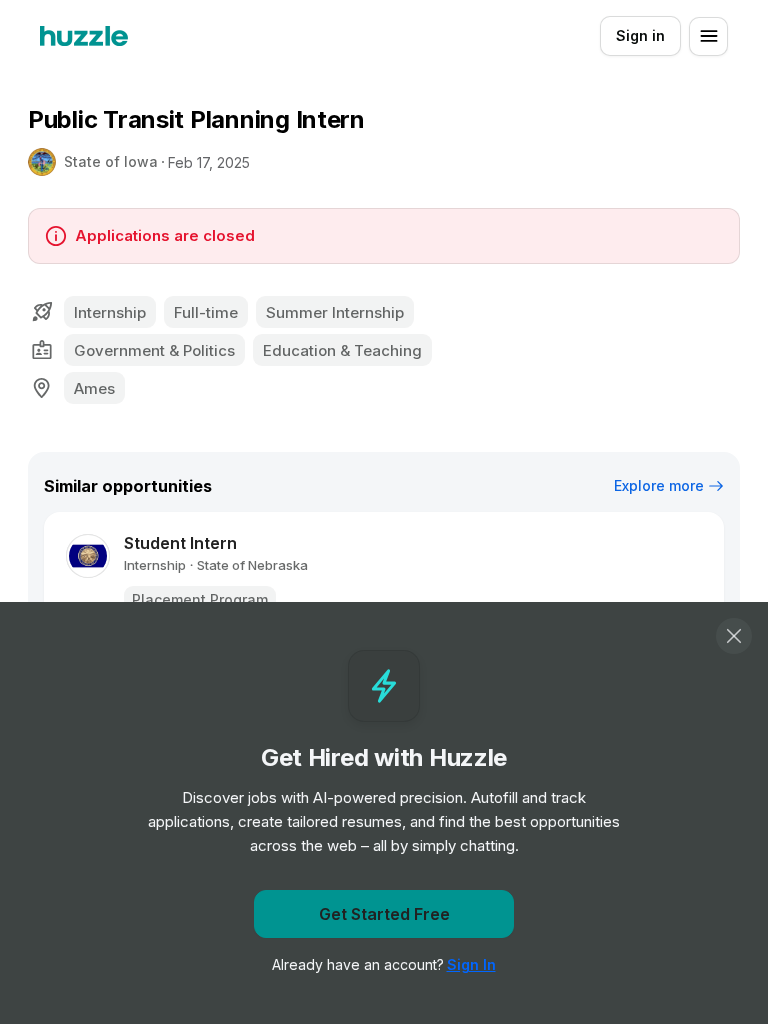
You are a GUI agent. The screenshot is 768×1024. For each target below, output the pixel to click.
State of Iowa (111, 161)
